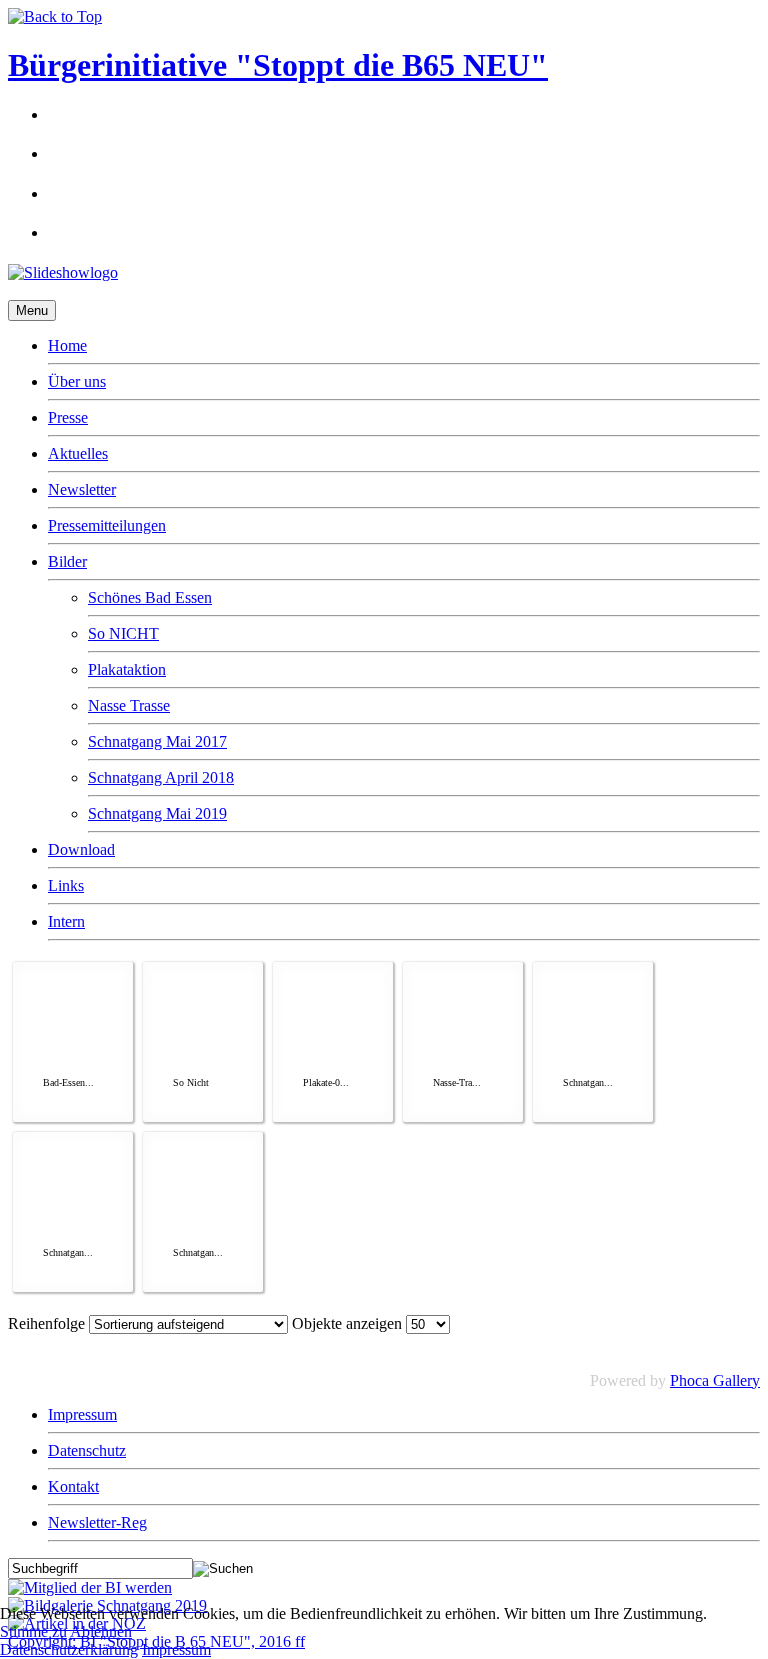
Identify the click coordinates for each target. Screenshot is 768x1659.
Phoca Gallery (715, 1380)
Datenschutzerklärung (69, 1649)
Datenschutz (87, 1450)
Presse (68, 417)
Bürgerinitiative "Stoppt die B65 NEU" (278, 65)
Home (67, 345)
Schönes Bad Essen (150, 597)
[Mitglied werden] (90, 1587)
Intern (66, 921)
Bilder (67, 561)
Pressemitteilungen (107, 525)
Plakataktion (127, 669)
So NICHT (123, 633)
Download (81, 849)
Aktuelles (78, 453)
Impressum (82, 1414)
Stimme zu (33, 1631)
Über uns (77, 381)
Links (66, 885)
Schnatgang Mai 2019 (157, 813)
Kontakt (73, 1486)
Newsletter (82, 489)
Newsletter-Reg (97, 1522)
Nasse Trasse (129, 705)
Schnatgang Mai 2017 (157, 741)
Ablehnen (101, 1631)
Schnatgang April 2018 (161, 777)
